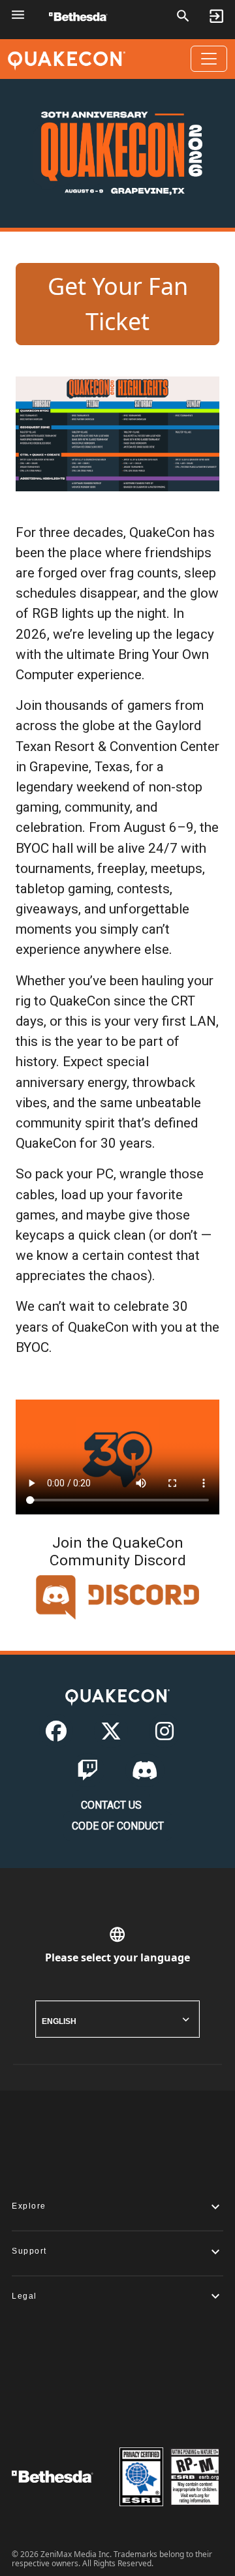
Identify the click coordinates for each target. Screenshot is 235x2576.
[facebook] (56, 1735)
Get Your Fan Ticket (118, 304)
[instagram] (164, 1735)
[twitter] (111, 1735)
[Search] (183, 16)
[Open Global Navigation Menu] (18, 15)
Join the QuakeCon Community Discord (118, 1552)
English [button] (59, 2021)
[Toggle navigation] (209, 59)
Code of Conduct (118, 1826)
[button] (117, 2206)
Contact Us (111, 1805)
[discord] (145, 1774)
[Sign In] (216, 16)
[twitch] (87, 1774)
